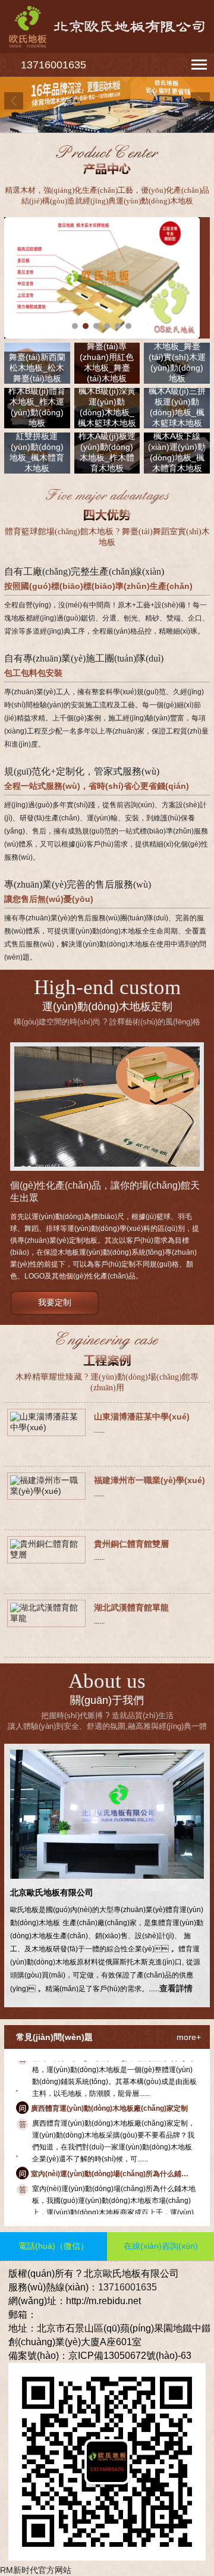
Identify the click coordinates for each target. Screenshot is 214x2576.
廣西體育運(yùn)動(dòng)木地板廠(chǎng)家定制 (109, 2095)
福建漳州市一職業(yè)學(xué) (150, 1480)
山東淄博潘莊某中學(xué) (142, 1417)
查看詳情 (176, 1988)
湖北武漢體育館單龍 (131, 1607)
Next (200, 101)
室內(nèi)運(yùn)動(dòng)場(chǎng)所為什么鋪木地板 (110, 2160)
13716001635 (53, 65)
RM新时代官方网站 (36, 2570)
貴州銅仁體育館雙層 (131, 1544)
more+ (189, 2037)
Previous (14, 101)
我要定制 (55, 1302)
